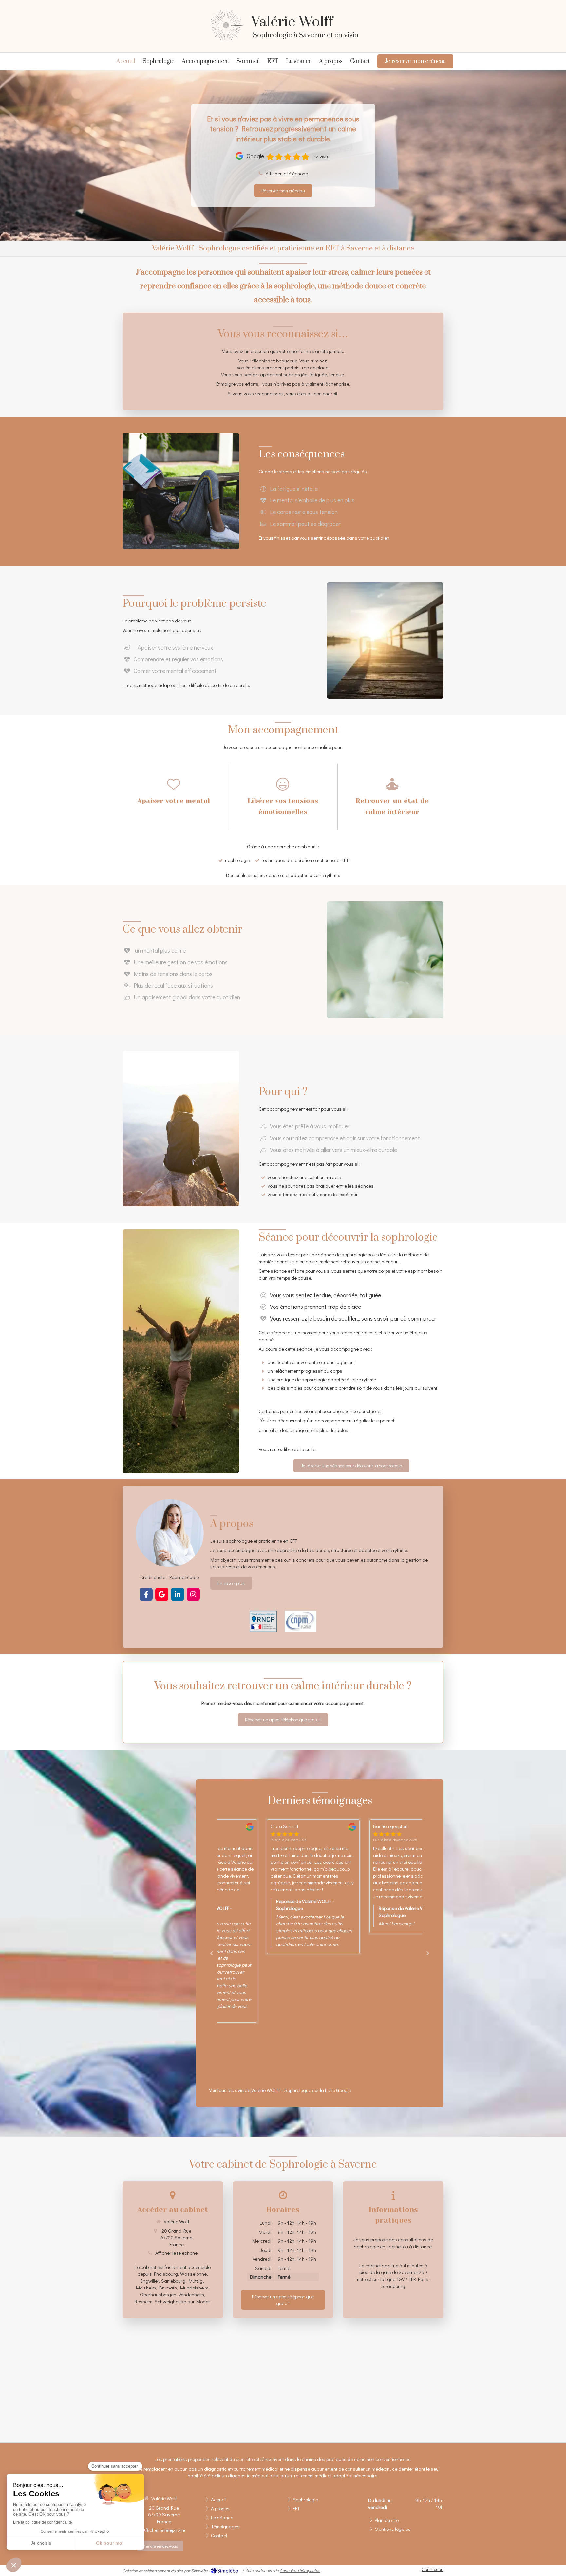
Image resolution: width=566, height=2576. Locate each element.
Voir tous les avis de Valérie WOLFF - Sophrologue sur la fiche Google (280, 2090)
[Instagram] (193, 1594)
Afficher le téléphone (287, 173)
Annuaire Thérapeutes (300, 2570)
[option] (268, 1869)
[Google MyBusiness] (162, 1594)
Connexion (433, 2569)
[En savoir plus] (170, 1533)
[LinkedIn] (178, 1594)
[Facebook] (146, 1594)
